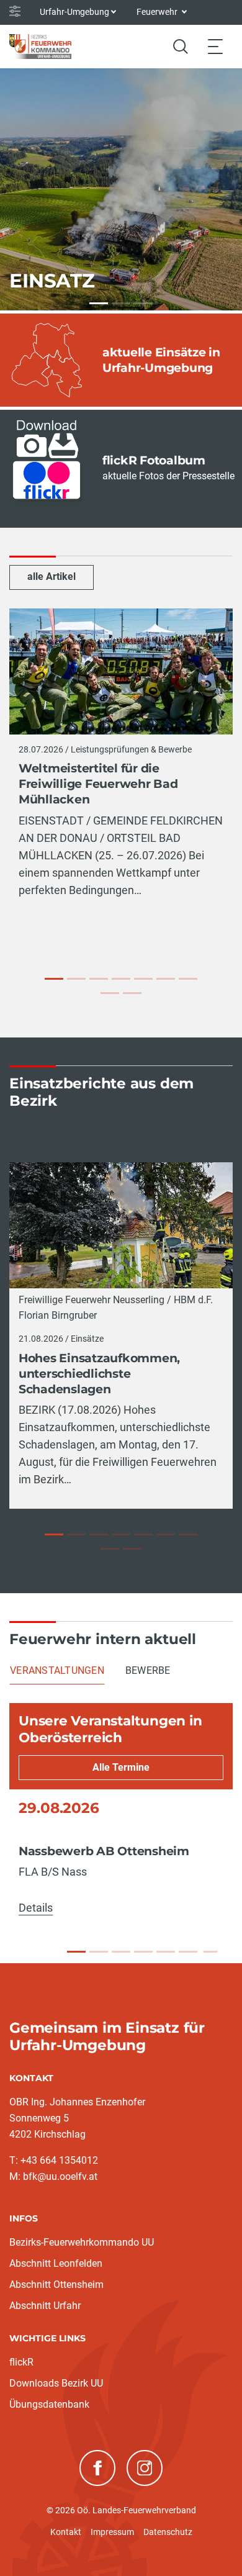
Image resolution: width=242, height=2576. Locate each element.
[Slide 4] (143, 1952)
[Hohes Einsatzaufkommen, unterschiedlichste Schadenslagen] (54, 1534)
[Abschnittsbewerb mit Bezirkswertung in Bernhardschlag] (188, 979)
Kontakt (66, 2532)
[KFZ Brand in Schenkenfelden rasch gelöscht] (166, 1534)
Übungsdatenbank (49, 2404)
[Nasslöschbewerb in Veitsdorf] (143, 979)
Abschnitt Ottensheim (56, 2285)
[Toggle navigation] (215, 46)
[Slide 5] (166, 1952)
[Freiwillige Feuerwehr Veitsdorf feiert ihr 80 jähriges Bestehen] (99, 979)
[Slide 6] (188, 1952)
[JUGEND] (143, 303)
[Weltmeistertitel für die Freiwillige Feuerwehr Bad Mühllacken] (54, 979)
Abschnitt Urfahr (45, 2306)
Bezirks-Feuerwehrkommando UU (82, 2242)
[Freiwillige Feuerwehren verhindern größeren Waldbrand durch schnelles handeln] (188, 1534)
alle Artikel (52, 576)
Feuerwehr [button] (158, 12)
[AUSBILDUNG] (121, 303)
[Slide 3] (121, 1952)
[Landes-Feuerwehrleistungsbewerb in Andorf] (166, 979)
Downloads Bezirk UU (56, 2383)
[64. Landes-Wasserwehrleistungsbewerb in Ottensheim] (132, 993)
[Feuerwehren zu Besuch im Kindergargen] (110, 993)
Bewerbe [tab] (148, 1670)
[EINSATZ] (99, 303)
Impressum (112, 2532)
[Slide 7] (210, 1952)
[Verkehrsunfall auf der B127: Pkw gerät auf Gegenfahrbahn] (132, 1549)
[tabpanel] (121, 1814)
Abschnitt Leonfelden (56, 2263)
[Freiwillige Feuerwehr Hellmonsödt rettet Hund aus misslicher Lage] (110, 1549)
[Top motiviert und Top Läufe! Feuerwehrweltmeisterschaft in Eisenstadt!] (121, 979)
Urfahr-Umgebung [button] (74, 12)
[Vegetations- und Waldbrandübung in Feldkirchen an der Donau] (76, 979)
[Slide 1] (76, 1952)
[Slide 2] (99, 1952)
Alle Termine (121, 1767)
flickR (21, 2362)
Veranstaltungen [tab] (57, 1670)
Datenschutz (168, 2532)
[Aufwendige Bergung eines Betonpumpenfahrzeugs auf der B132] (121, 1534)
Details (36, 1908)
